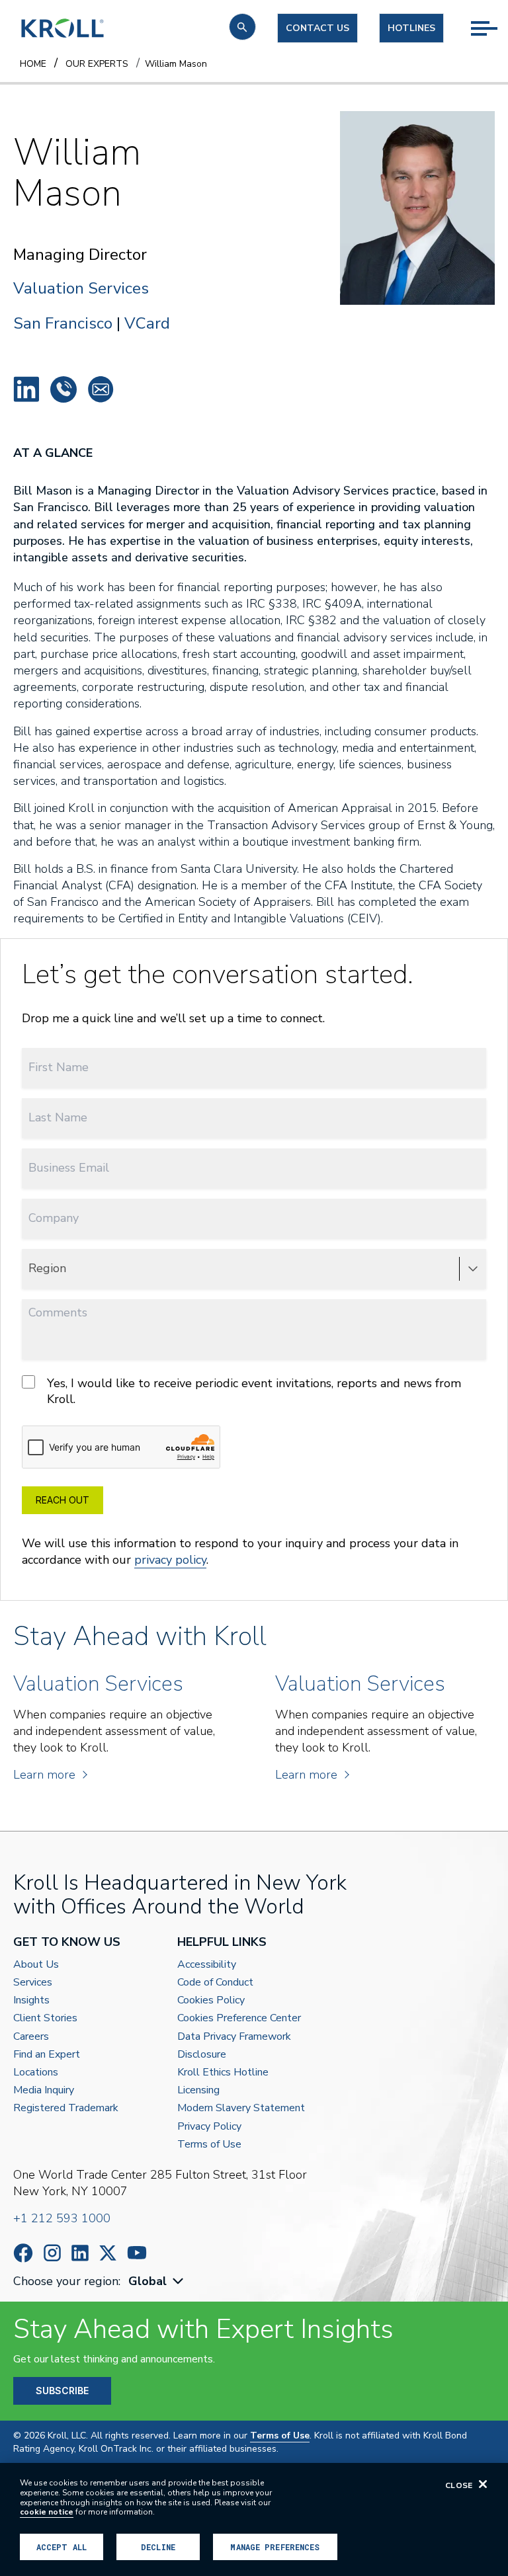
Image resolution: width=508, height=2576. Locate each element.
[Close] (483, 2484)
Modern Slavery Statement (241, 2108)
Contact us (317, 28)
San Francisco (63, 323)
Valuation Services (81, 289)
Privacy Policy (209, 2127)
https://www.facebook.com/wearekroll (23, 2253)
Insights (31, 2000)
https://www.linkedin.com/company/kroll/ (80, 2253)
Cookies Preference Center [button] (239, 2018)
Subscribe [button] (62, 2391)
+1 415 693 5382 (63, 389)
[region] (254, 2519)
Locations (36, 2073)
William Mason (26, 389)
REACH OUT (63, 1500)
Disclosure (202, 2055)
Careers (31, 2037)
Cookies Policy (211, 2000)
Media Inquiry (44, 2090)
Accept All (62, 2547)
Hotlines (411, 28)
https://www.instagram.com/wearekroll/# (52, 2253)
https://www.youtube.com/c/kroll (137, 2253)
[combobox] (157, 2281)
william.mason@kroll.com (101, 389)
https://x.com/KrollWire (108, 2253)
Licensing (198, 2090)
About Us (36, 1965)
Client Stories (45, 2018)
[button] (242, 27)
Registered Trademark (66, 2108)
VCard (147, 323)
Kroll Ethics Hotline (223, 2073)
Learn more (44, 1775)
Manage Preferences (275, 2547)
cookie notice (47, 2512)
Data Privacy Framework (234, 2037)
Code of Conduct (215, 1983)
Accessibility (207, 1965)
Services (33, 1983)
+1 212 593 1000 (62, 2218)
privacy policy (170, 1560)
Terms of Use (209, 2145)
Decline (158, 2547)
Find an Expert (47, 2055)
